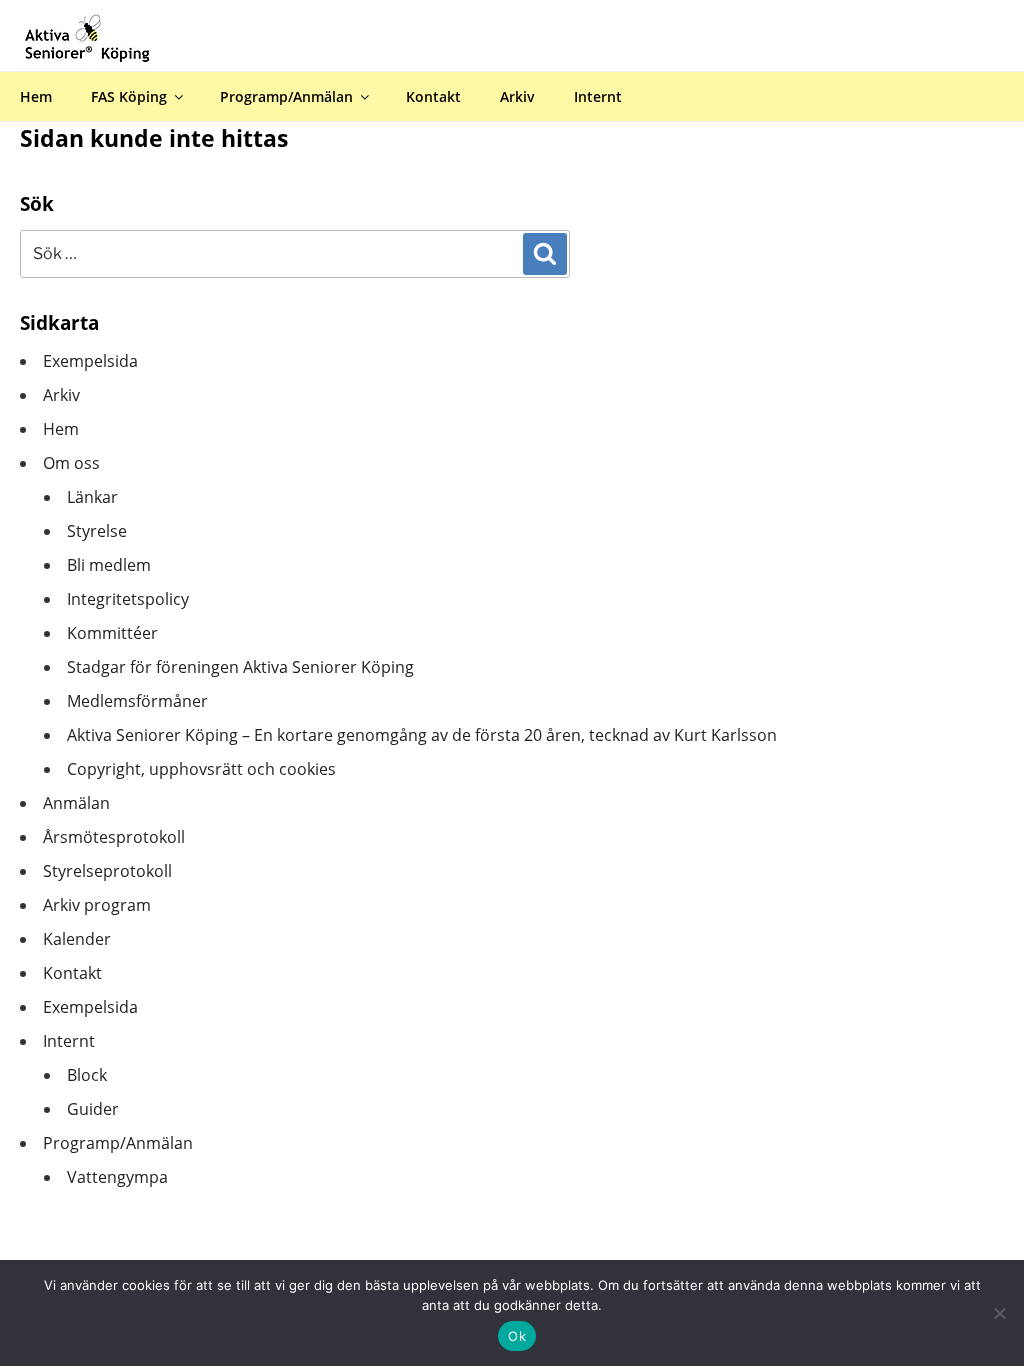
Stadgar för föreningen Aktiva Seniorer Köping (240, 667)
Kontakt (433, 96)
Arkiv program (97, 905)
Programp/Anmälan (286, 96)
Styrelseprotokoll (107, 871)
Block (87, 1075)
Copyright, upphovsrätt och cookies (201, 769)
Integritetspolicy (128, 599)
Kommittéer (112, 633)
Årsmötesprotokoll (114, 837)
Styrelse (97, 531)
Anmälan (76, 803)
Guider (93, 1109)
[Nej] (999, 1313)
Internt (598, 96)
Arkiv (517, 96)
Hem (36, 96)
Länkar (92, 497)
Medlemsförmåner (137, 701)
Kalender (77, 939)
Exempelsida (90, 361)
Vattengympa (117, 1177)
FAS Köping (129, 96)
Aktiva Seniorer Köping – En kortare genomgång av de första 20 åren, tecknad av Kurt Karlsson (422, 735)
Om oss (71, 463)
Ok (517, 1336)
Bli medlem (109, 565)
